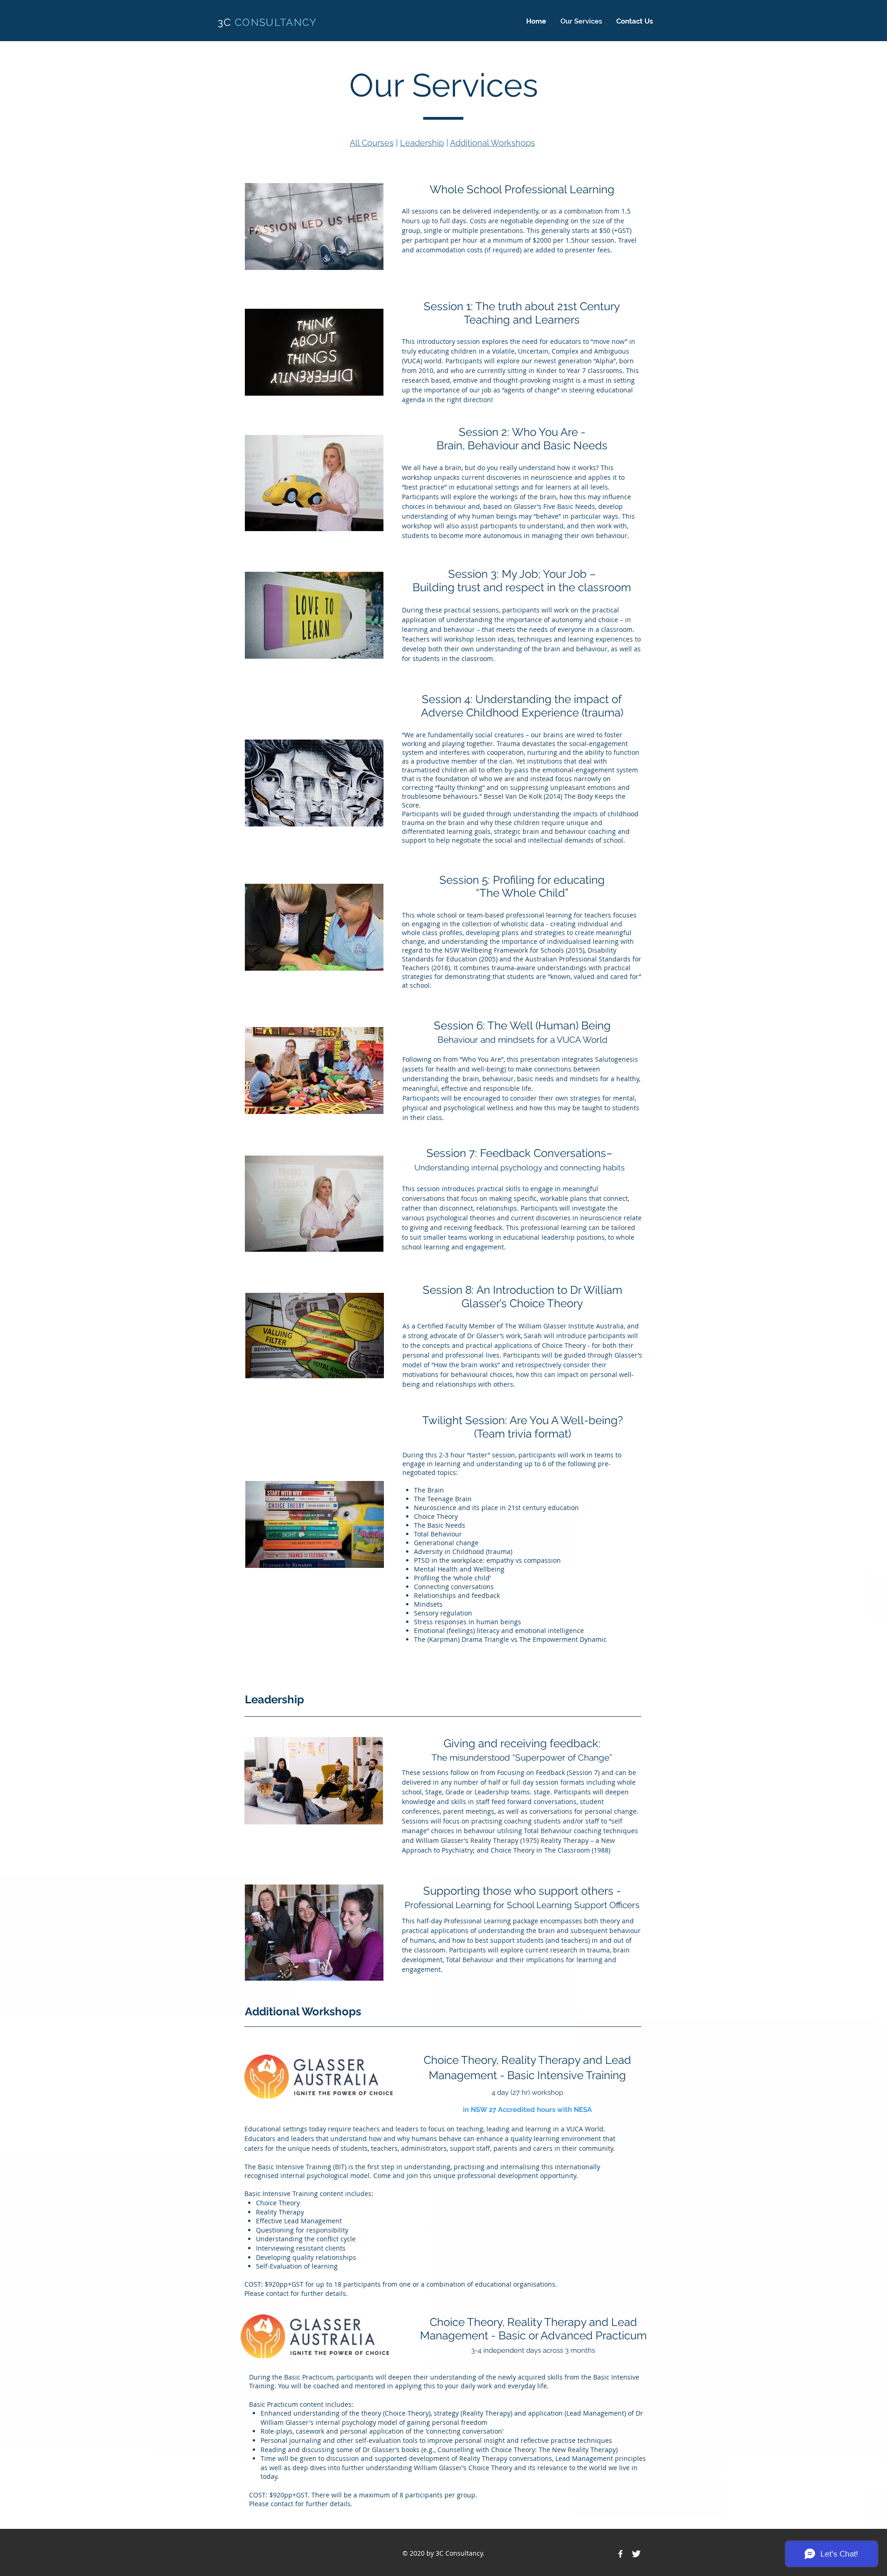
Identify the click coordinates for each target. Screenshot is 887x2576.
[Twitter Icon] (636, 2554)
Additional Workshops (492, 143)
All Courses (372, 143)
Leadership (422, 143)
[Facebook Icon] (620, 2554)
